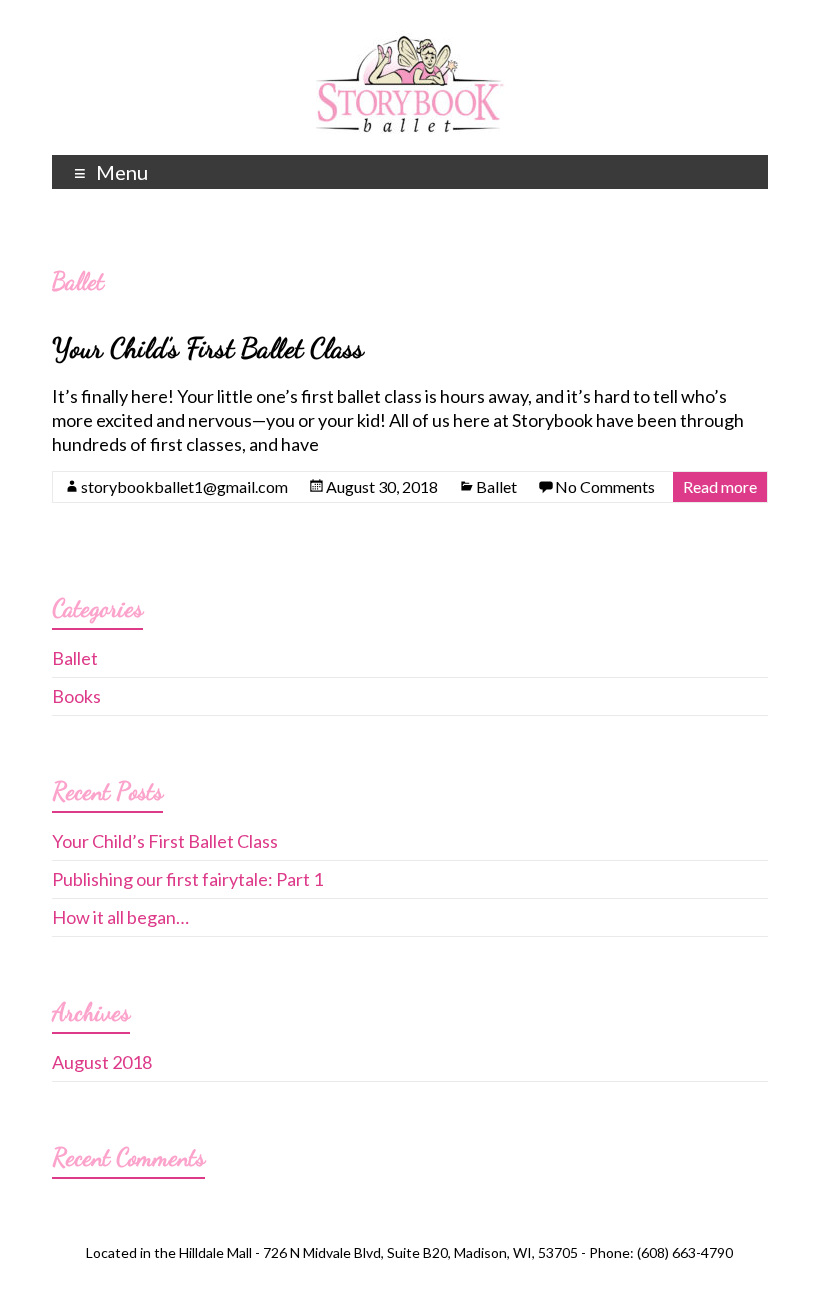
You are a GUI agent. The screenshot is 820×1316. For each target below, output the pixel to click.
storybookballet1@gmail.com (184, 486)
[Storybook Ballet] (409, 40)
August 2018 (102, 1062)
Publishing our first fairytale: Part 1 (187, 879)
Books (76, 696)
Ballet (496, 486)
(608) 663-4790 (685, 1252)
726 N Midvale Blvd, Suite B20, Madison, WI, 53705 (420, 1252)
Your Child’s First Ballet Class (208, 348)
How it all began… (120, 917)
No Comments (605, 486)
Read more (720, 486)
